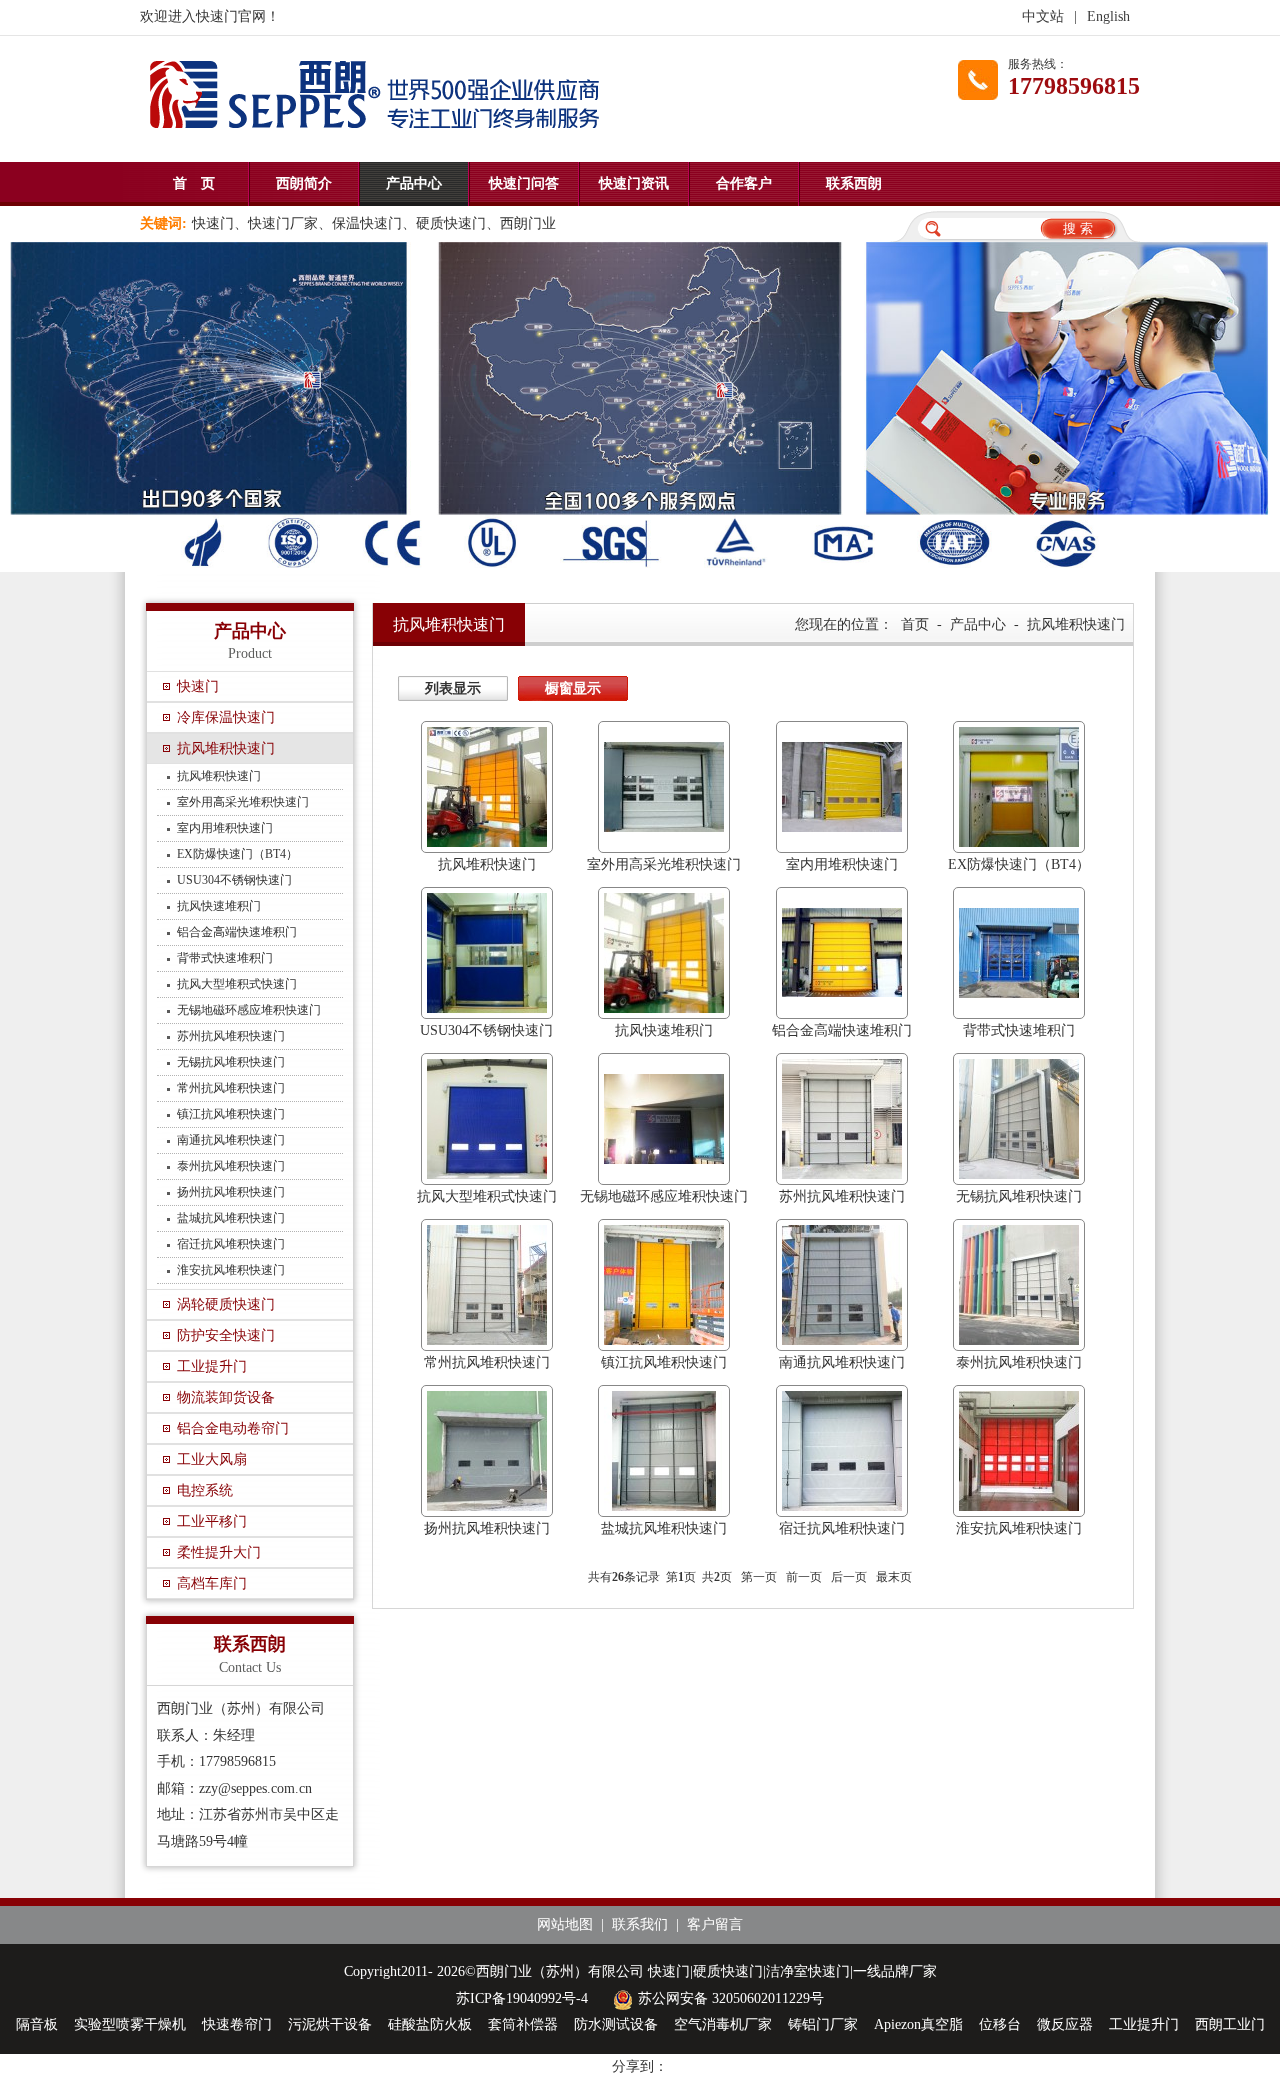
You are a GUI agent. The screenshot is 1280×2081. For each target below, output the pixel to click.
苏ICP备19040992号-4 (522, 1998)
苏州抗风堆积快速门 (231, 1036)
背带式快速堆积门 (225, 958)
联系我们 (640, 1924)
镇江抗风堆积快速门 (231, 1114)
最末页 (894, 1577)
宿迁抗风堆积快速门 (231, 1244)
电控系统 (205, 1490)
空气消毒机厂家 (723, 2024)
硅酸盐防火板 (430, 2024)
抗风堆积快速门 (226, 748)
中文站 (1043, 16)
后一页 (849, 1577)
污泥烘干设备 (330, 2024)
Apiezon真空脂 (918, 2024)
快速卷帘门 (237, 2024)
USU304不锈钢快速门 (234, 880)
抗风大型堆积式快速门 (237, 984)
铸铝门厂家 (823, 2024)
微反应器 (1065, 2024)
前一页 (804, 1577)
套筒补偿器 (523, 2024)
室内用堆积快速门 (225, 828)
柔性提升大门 (219, 1552)
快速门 (198, 686)
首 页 (194, 183)
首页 (915, 624)
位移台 (1000, 2024)
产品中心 (414, 183)
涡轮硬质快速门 (226, 1304)
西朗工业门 (1230, 2024)
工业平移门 (212, 1521)
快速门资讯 (634, 183)
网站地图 (565, 1924)
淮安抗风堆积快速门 (231, 1270)
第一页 (759, 1577)
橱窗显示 (573, 688)
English (1108, 16)
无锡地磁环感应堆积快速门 (249, 1010)
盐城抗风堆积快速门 (231, 1218)
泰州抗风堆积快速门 (231, 1166)
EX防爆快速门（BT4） (237, 854)
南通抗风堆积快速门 (231, 1140)
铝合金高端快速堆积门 (237, 932)
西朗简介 (304, 183)
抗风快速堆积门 (219, 906)
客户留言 (715, 1924)
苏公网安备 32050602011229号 (731, 1998)
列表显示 (453, 688)
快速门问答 (524, 183)
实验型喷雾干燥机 (130, 2024)
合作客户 (744, 183)
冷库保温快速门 (226, 717)
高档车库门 (212, 1583)
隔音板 (37, 2024)
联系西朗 (854, 183)
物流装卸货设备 (226, 1397)
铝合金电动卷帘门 (233, 1428)
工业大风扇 (212, 1459)
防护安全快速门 (226, 1335)
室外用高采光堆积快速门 (243, 802)
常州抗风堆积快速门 (231, 1088)
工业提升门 (212, 1366)
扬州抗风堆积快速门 (231, 1192)
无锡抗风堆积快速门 (231, 1062)
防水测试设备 (616, 2024)
